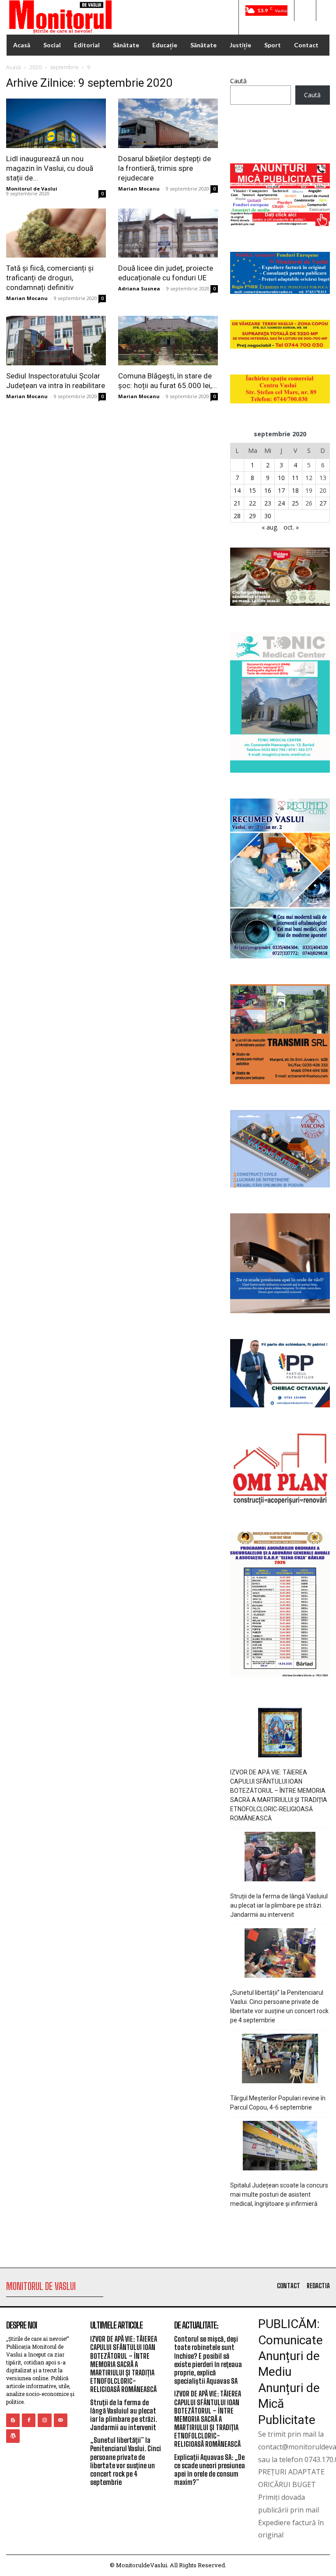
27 (323, 503)
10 (281, 478)
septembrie (64, 67)
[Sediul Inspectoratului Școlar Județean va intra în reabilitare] (56, 341)
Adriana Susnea (139, 288)
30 (268, 516)
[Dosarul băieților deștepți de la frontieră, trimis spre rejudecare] (168, 123)
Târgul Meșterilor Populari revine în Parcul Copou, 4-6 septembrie (278, 2103)
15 (252, 490)
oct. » (291, 527)
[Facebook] (29, 2420)
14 (237, 490)
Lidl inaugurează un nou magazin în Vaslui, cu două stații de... (50, 168)
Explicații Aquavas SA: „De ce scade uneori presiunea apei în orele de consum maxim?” (210, 2470)
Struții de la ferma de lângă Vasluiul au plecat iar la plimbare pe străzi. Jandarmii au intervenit (279, 1905)
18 (295, 490)
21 (237, 503)
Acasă (14, 67)
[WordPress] (13, 2436)
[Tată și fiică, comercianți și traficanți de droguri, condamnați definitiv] (56, 233)
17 (281, 490)
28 (237, 516)
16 (268, 490)
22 (252, 503)
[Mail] (61, 2420)
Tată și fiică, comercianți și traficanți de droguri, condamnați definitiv (50, 278)
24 (281, 503)
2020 (35, 67)
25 (295, 503)
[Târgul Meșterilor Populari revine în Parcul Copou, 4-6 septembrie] (280, 2060)
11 (295, 478)
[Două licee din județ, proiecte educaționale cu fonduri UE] (168, 233)
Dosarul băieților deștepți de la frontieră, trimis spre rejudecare (164, 168)
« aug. (270, 527)
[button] (305, 11)
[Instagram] (44, 2420)
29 (252, 516)
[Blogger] (13, 2420)
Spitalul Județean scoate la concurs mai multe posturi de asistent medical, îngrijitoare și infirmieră (279, 2194)
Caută (238, 81)
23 (268, 503)
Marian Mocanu (139, 189)
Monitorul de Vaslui (32, 189)
